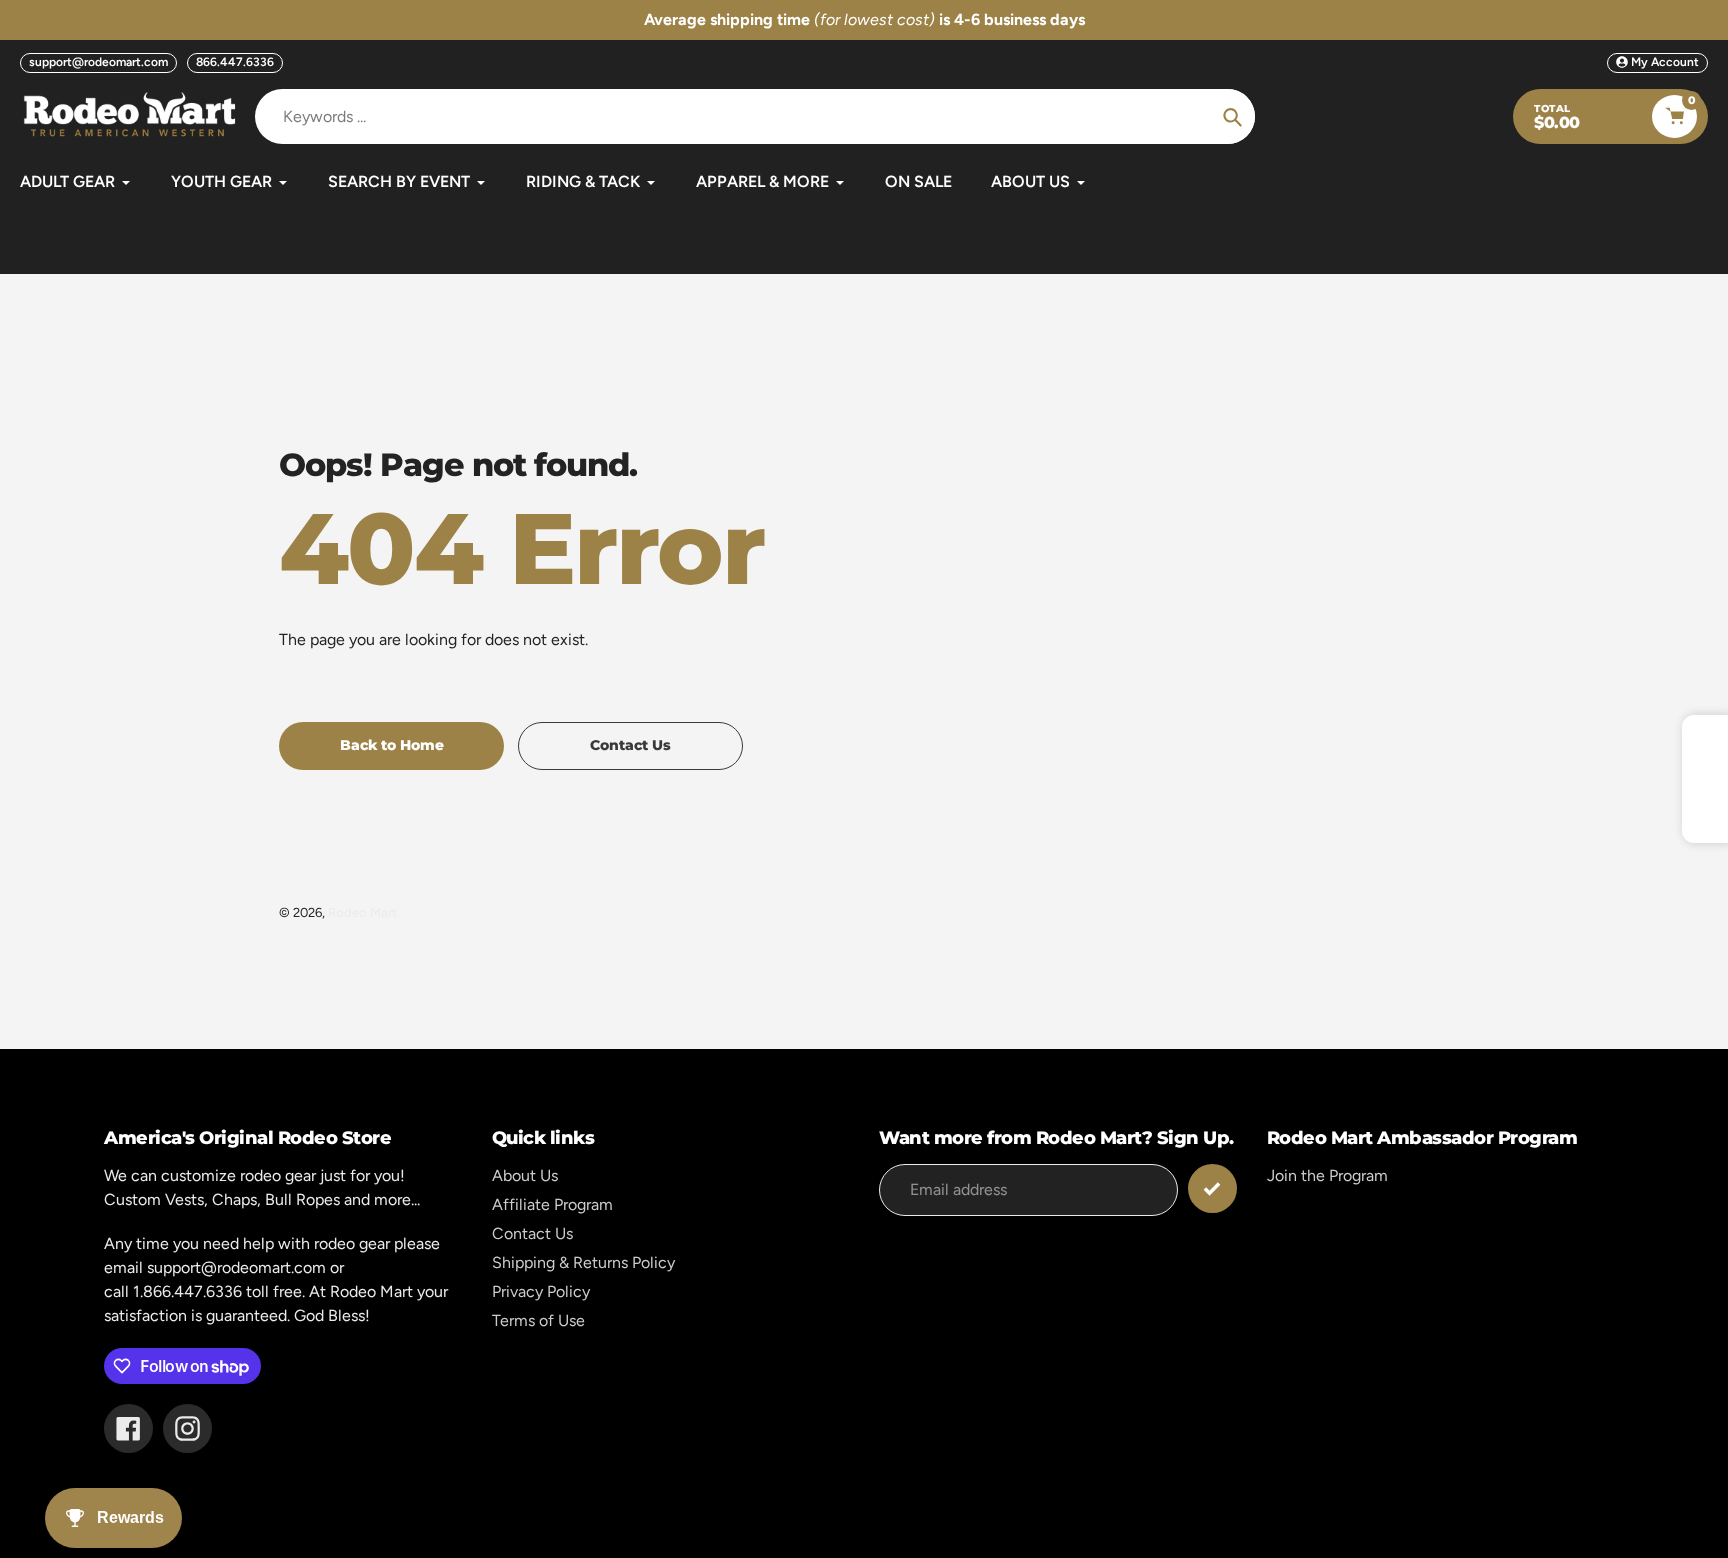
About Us (525, 1175)
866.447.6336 (235, 62)
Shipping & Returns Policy (583, 1262)
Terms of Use (538, 1320)
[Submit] (1212, 1188)
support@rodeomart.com (98, 62)
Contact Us (532, 1233)
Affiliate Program (552, 1204)
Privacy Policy (541, 1291)
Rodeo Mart (362, 912)
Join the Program (1327, 1175)
